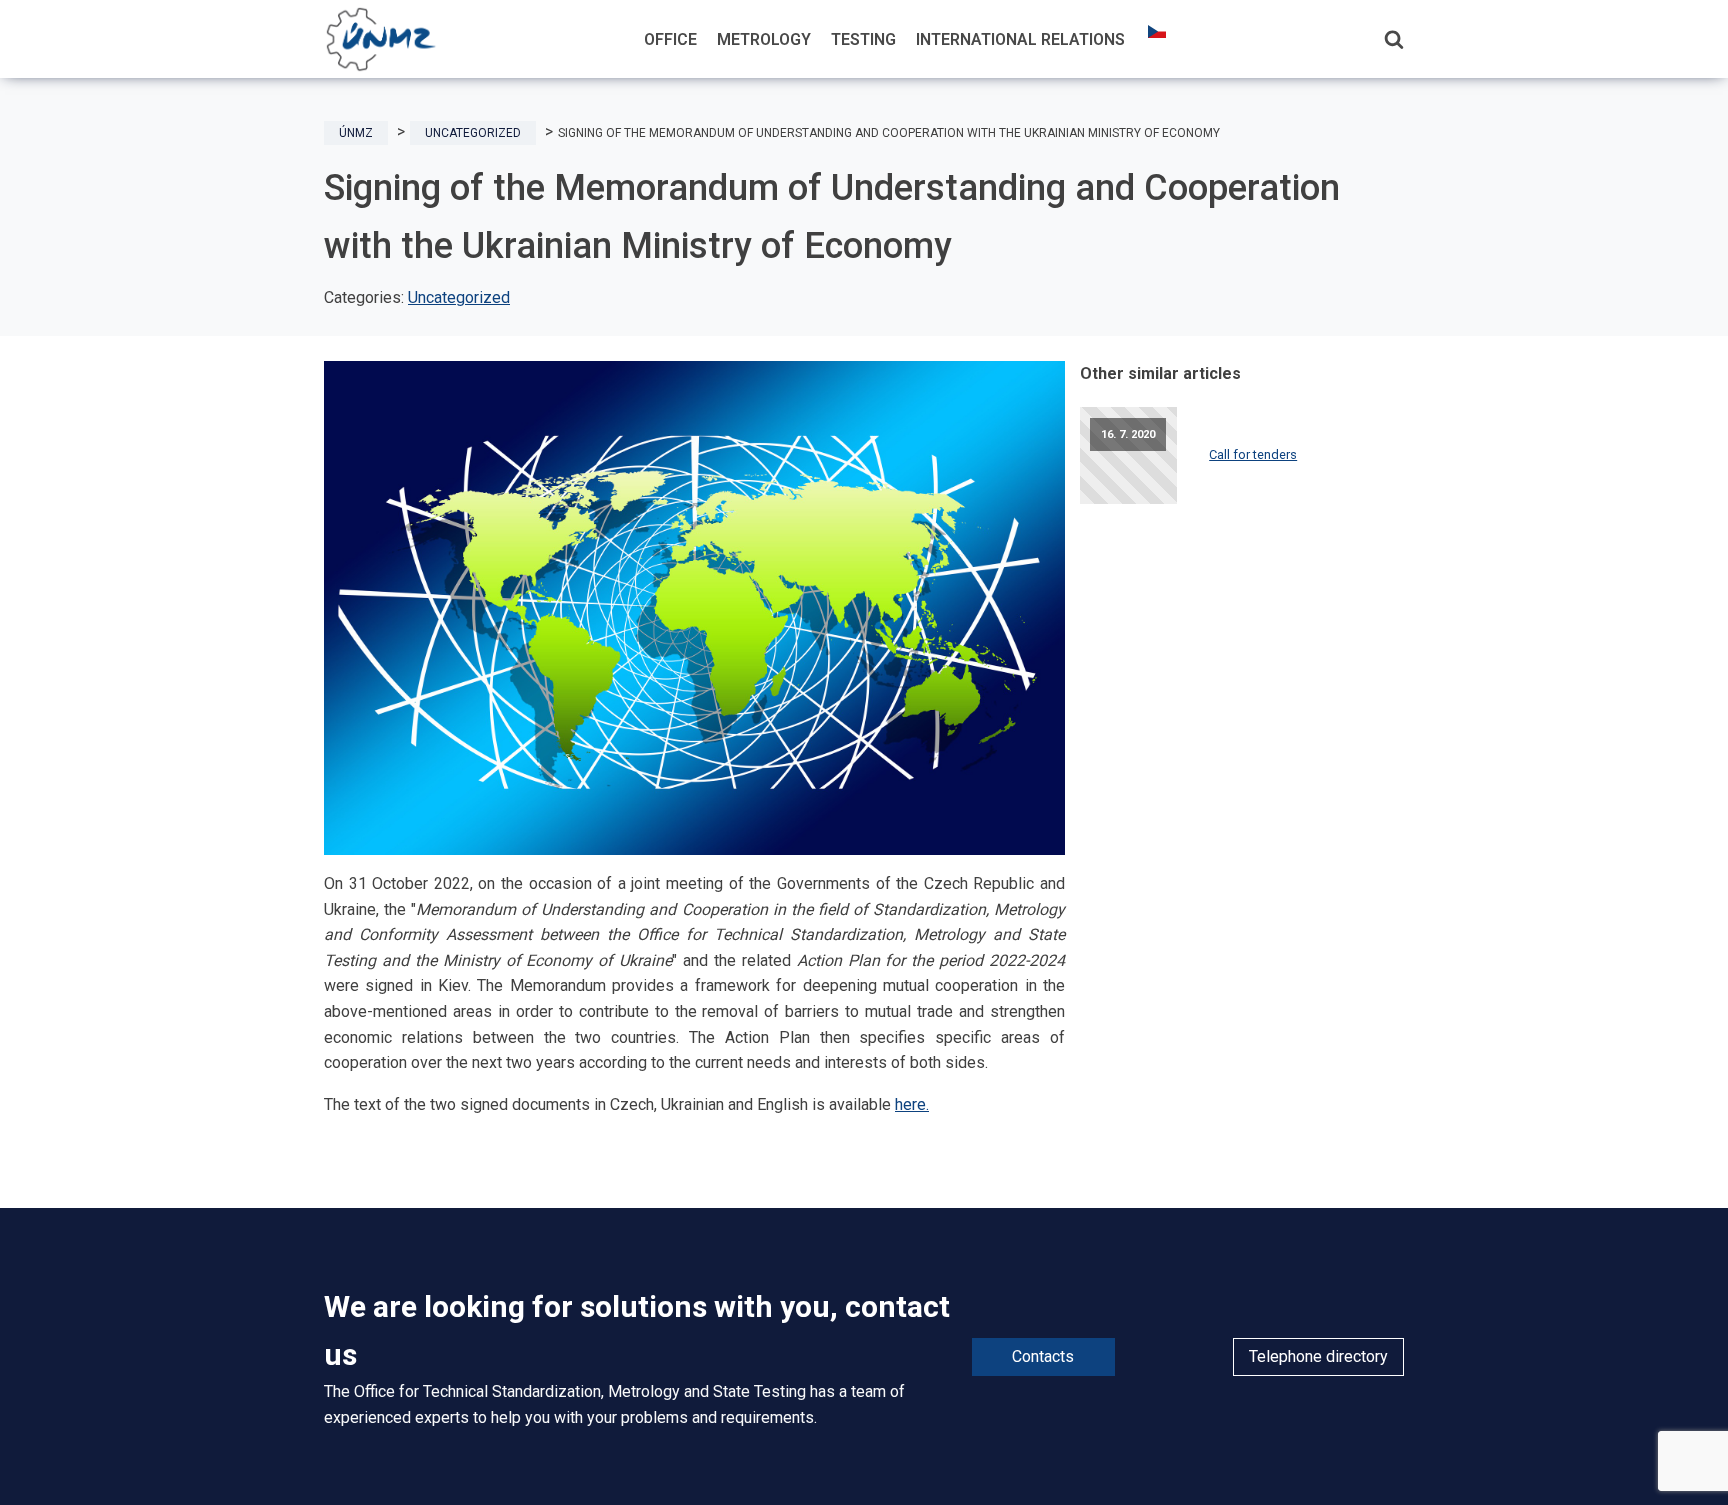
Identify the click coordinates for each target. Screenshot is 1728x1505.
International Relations (1020, 39)
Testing (863, 39)
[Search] (1394, 39)
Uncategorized (459, 297)
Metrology (764, 39)
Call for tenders (1253, 454)
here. (912, 1104)
